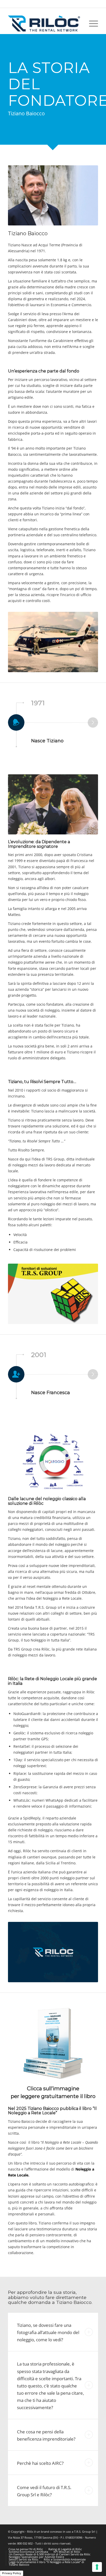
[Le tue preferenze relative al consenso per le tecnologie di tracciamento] (97, 2567)
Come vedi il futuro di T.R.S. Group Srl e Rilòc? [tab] (44, 2491)
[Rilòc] (44, 23)
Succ (93, 722)
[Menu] (91, 23)
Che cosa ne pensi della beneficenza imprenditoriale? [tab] (46, 2435)
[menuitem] (91, 23)
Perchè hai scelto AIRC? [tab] (40, 2463)
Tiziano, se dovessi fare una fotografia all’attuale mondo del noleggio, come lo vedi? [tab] (48, 2332)
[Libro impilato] (53, 2044)
